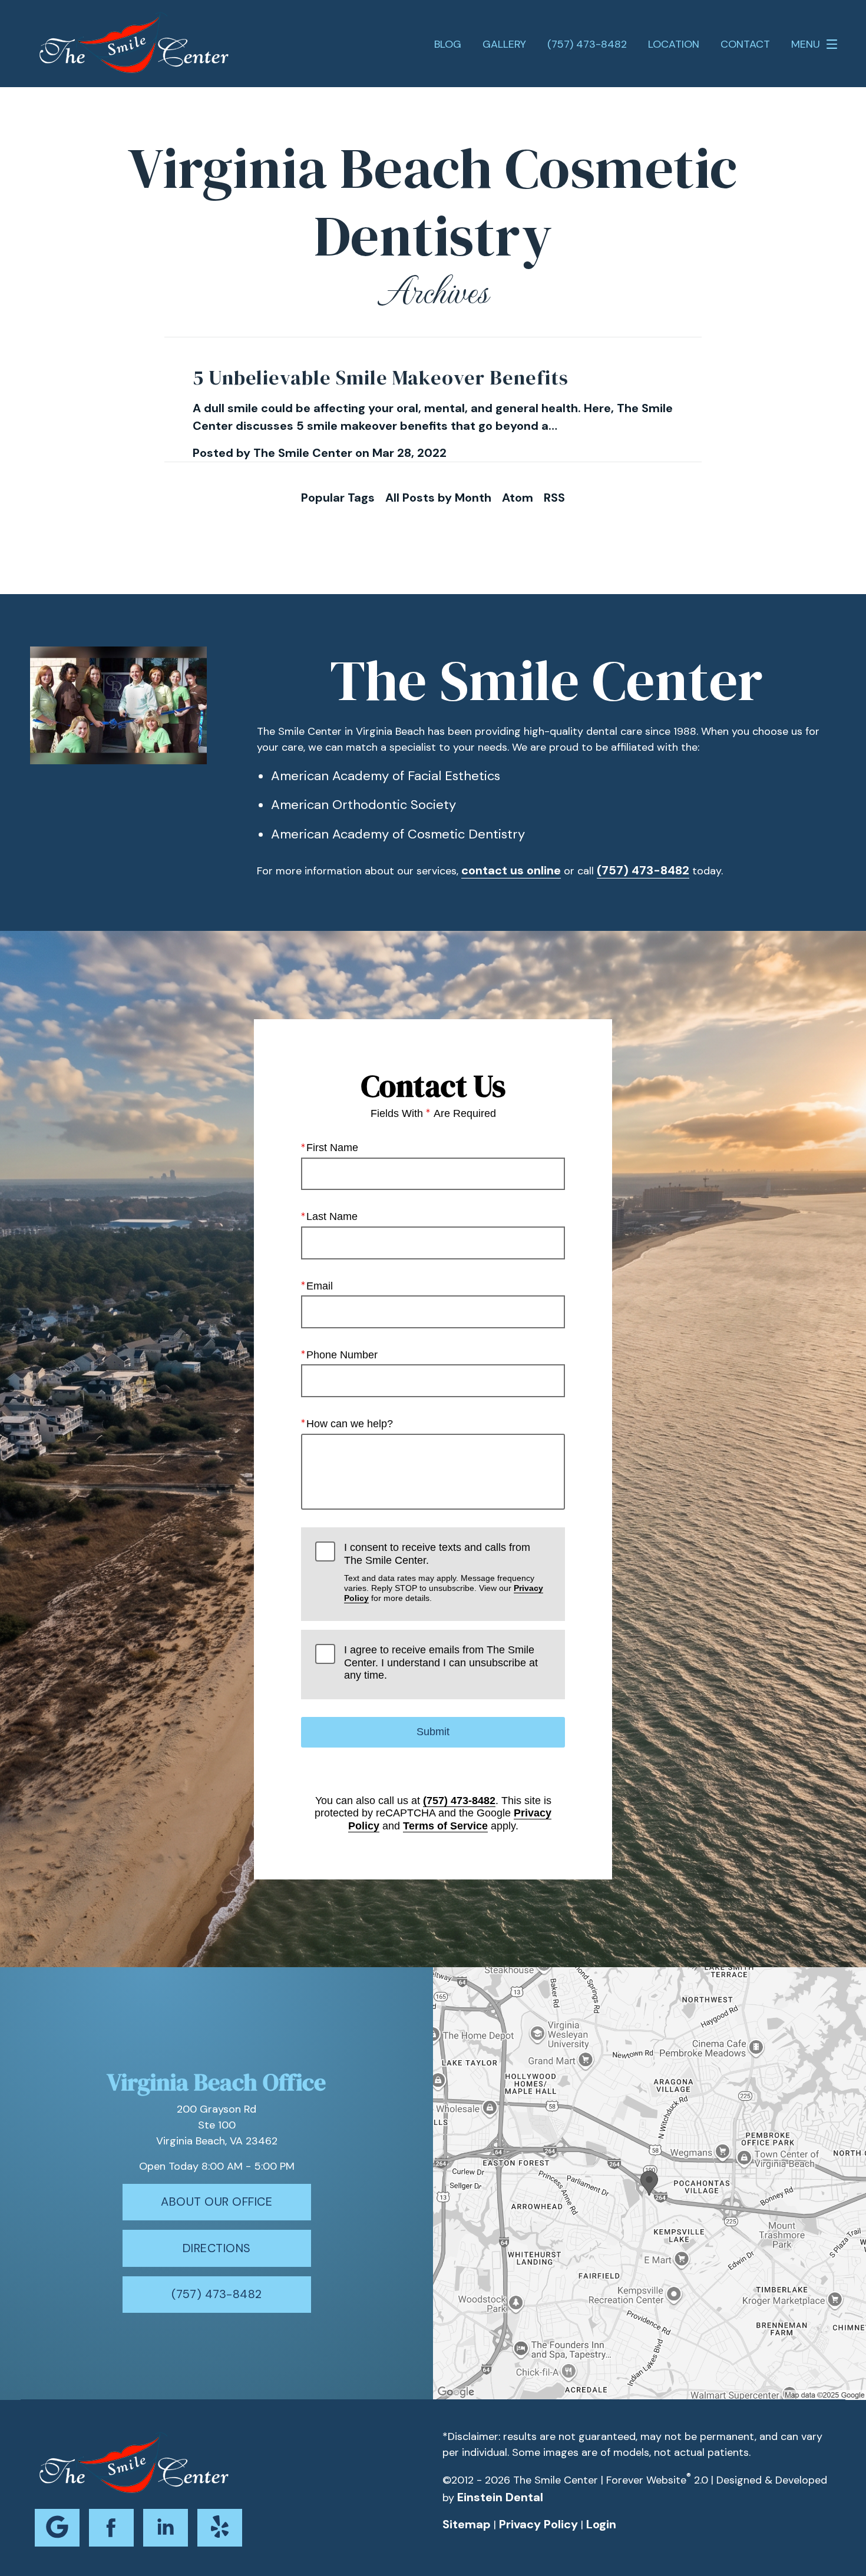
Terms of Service (445, 1826)
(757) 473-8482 (643, 870)
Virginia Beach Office (216, 2082)
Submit (433, 1732)
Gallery (504, 44)
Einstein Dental (500, 2497)
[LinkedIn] (166, 2528)
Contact (745, 44)
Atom (518, 498)
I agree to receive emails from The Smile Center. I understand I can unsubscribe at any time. (441, 1662)
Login (601, 2524)
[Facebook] (111, 2528)
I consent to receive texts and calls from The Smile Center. (444, 1572)
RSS (554, 498)
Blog (448, 44)
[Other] (220, 2528)
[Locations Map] (649, 2183)
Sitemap (467, 2524)
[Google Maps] (57, 2528)
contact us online (511, 870)
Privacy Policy (538, 2524)
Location (674, 44)
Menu (806, 44)
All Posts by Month (438, 498)
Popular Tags (338, 498)
